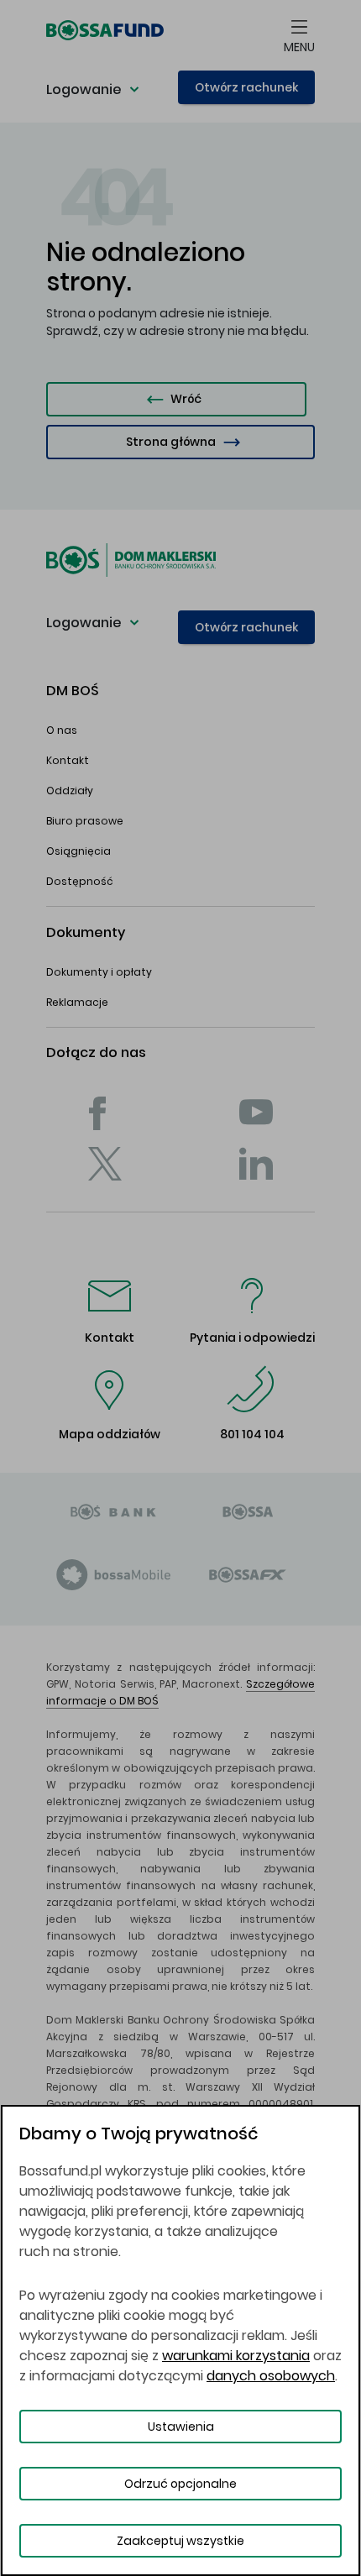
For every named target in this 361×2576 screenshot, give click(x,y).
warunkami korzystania (236, 2356)
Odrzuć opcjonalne (180, 2484)
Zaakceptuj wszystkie (180, 2541)
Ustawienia (181, 2427)
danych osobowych (271, 2376)
